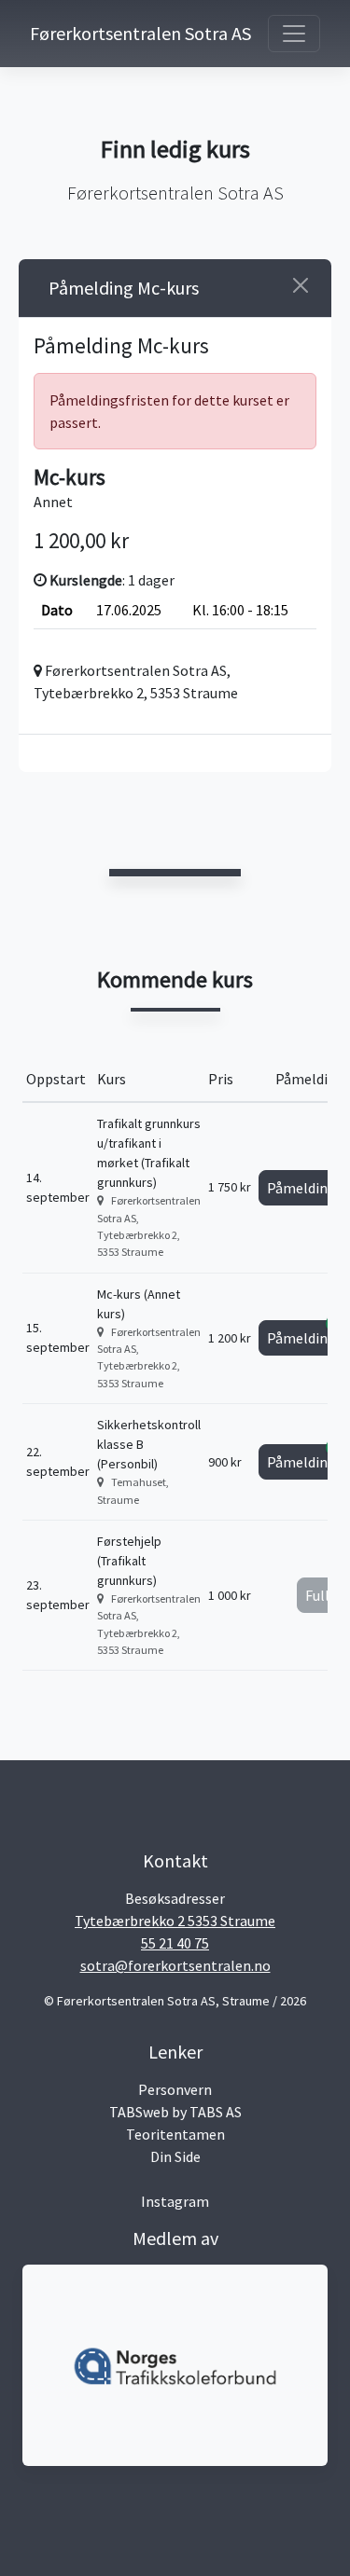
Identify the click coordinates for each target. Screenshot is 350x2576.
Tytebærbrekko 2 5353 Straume (175, 1921)
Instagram (175, 2201)
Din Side (175, 2156)
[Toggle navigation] (294, 34)
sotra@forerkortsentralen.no (175, 1965)
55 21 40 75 (175, 1943)
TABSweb (139, 2112)
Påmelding (306, 1184)
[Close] (301, 285)
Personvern (175, 2089)
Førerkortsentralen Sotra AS (105, 33)
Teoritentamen (175, 2134)
